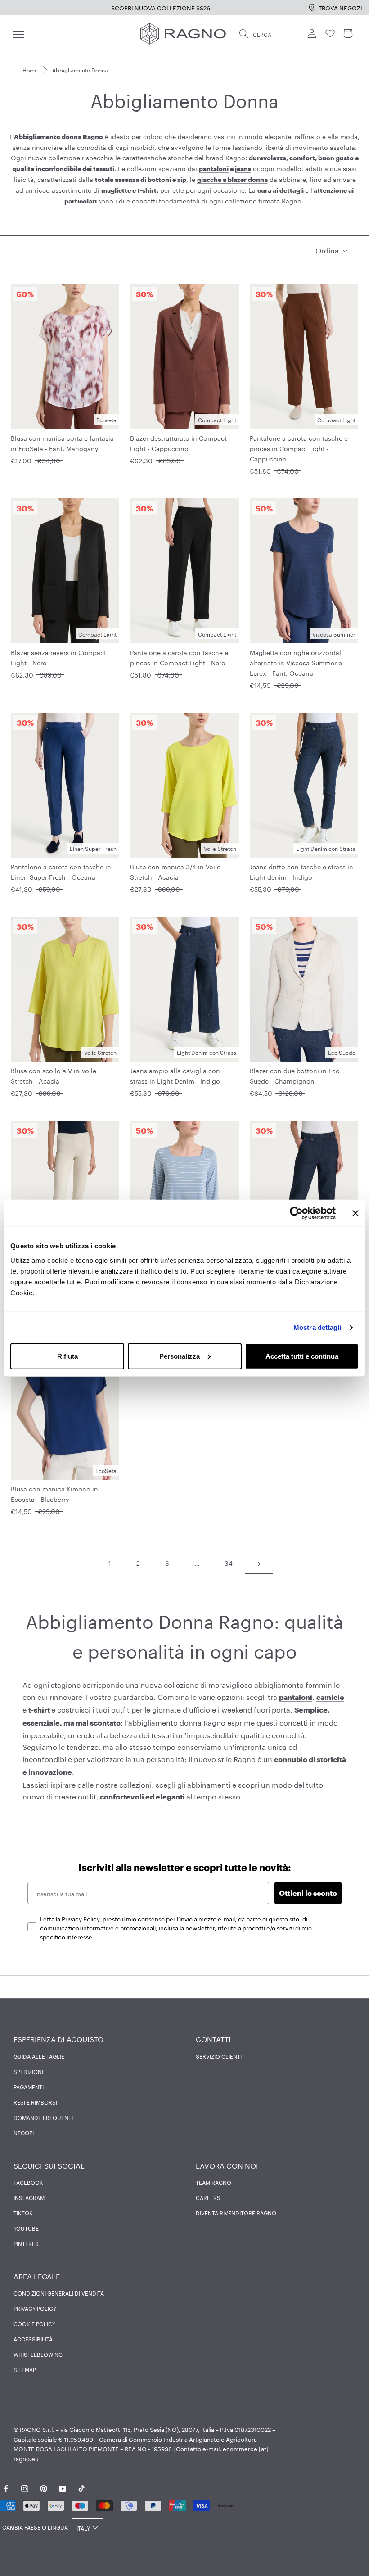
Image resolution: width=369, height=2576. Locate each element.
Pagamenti (29, 2087)
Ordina (328, 250)
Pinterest (28, 2243)
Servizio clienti (219, 2056)
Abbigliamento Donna (80, 70)
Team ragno (214, 2182)
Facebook (28, 2182)
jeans (243, 169)
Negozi (24, 2133)
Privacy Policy (35, 2308)
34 (229, 1563)
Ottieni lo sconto (308, 1893)
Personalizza (180, 1356)
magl (109, 190)
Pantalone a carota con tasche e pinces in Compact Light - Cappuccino (299, 448)
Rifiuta (67, 1356)
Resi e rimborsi (35, 2102)
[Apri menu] (19, 34)
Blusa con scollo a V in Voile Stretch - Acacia (54, 1075)
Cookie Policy (34, 2323)
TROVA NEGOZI (340, 7)
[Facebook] (6, 2487)
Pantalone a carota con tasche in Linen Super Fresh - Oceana (61, 871)
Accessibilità (33, 2339)
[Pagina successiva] (259, 1563)
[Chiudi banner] (355, 1213)
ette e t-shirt (137, 190)
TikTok (23, 2213)
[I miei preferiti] (330, 34)
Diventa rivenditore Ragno (236, 2213)
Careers (208, 2197)
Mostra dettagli (317, 1327)
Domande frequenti (43, 2117)
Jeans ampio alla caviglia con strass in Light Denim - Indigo (175, 1075)
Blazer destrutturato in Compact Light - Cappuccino (178, 443)
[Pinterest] (44, 2487)
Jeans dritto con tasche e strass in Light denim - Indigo (301, 871)
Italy (83, 2528)
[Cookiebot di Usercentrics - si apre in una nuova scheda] (296, 1213)
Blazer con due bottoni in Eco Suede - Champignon (295, 1075)
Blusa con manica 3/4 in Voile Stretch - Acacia (175, 871)
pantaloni (214, 169)
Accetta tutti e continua (302, 1356)
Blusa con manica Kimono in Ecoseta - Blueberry (54, 1494)
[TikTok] (81, 2487)
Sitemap (25, 2369)
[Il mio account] (312, 34)
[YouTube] (63, 2487)
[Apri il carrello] (348, 34)
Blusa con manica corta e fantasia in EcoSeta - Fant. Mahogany (62, 443)
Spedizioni (28, 2071)
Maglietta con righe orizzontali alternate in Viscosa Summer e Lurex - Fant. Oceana (296, 662)
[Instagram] (25, 2487)
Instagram (29, 2197)
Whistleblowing (38, 2354)
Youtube (26, 2228)
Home (30, 70)
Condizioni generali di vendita (59, 2293)
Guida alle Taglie (39, 2056)
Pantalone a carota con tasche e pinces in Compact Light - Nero (179, 657)
